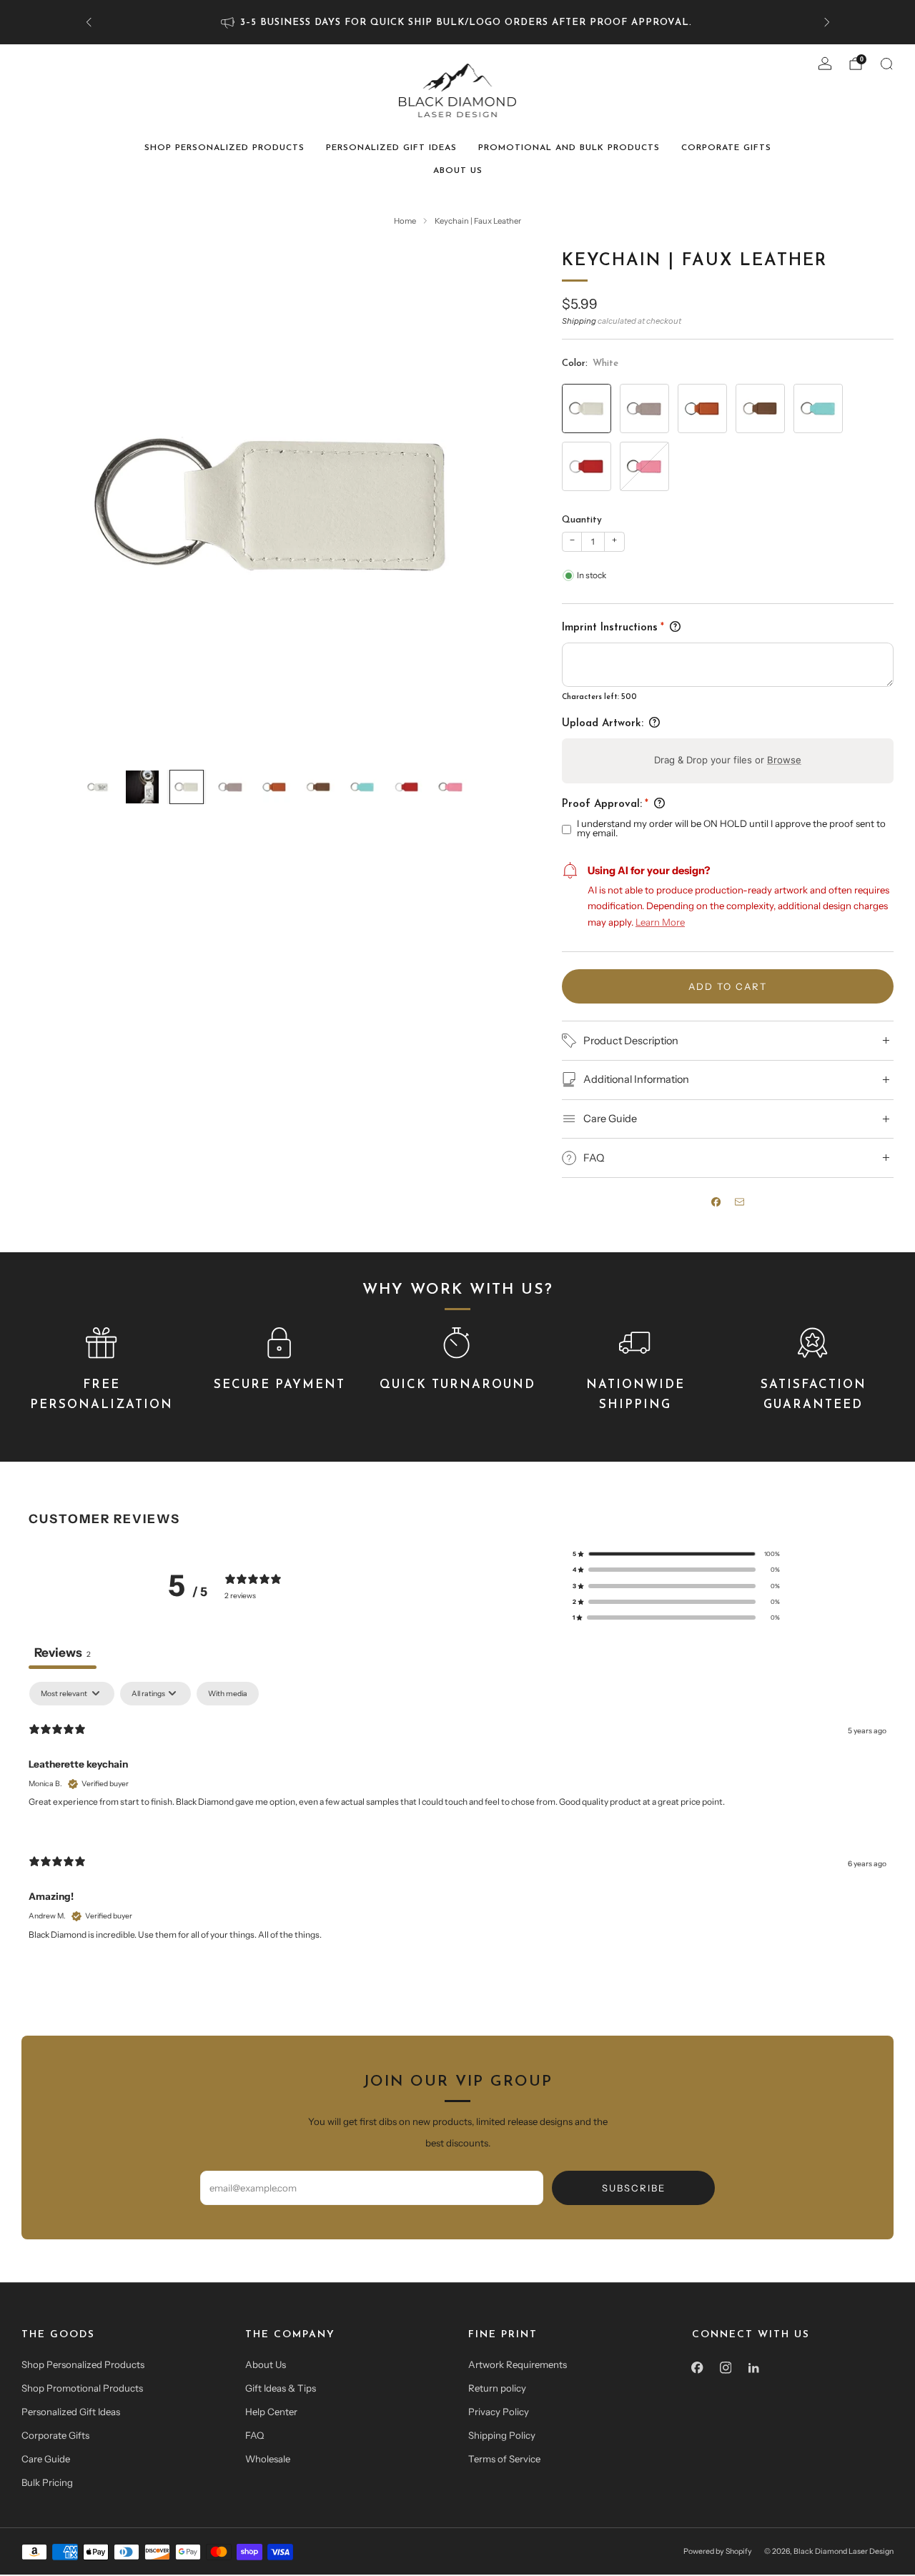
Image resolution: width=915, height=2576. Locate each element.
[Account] (825, 64)
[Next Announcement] (827, 22)
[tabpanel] (457, 1823)
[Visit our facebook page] (698, 2368)
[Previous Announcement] (89, 22)
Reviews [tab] (63, 1652)
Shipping (579, 321)
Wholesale (268, 2459)
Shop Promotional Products (82, 2388)
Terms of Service (504, 2459)
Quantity (582, 520)
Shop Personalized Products (224, 148)
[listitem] (458, 22)
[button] (676, 1554)
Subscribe (634, 2188)
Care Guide (46, 2459)
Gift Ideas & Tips (281, 2388)
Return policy (497, 2388)
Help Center (271, 2412)
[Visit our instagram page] (726, 2368)
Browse (784, 760)
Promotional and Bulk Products (569, 148)
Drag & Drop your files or (728, 760)
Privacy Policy (499, 2412)
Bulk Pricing (47, 2482)
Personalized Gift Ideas (391, 148)
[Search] (886, 64)
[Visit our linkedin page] (754, 2368)
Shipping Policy (502, 2435)
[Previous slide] (49, 504)
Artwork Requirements (518, 2364)
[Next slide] (500, 504)
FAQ (254, 2435)
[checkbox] (228, 1694)
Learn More (660, 922)
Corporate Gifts (726, 148)
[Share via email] (740, 1202)
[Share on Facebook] (716, 1202)
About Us (458, 171)
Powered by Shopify (718, 2551)
